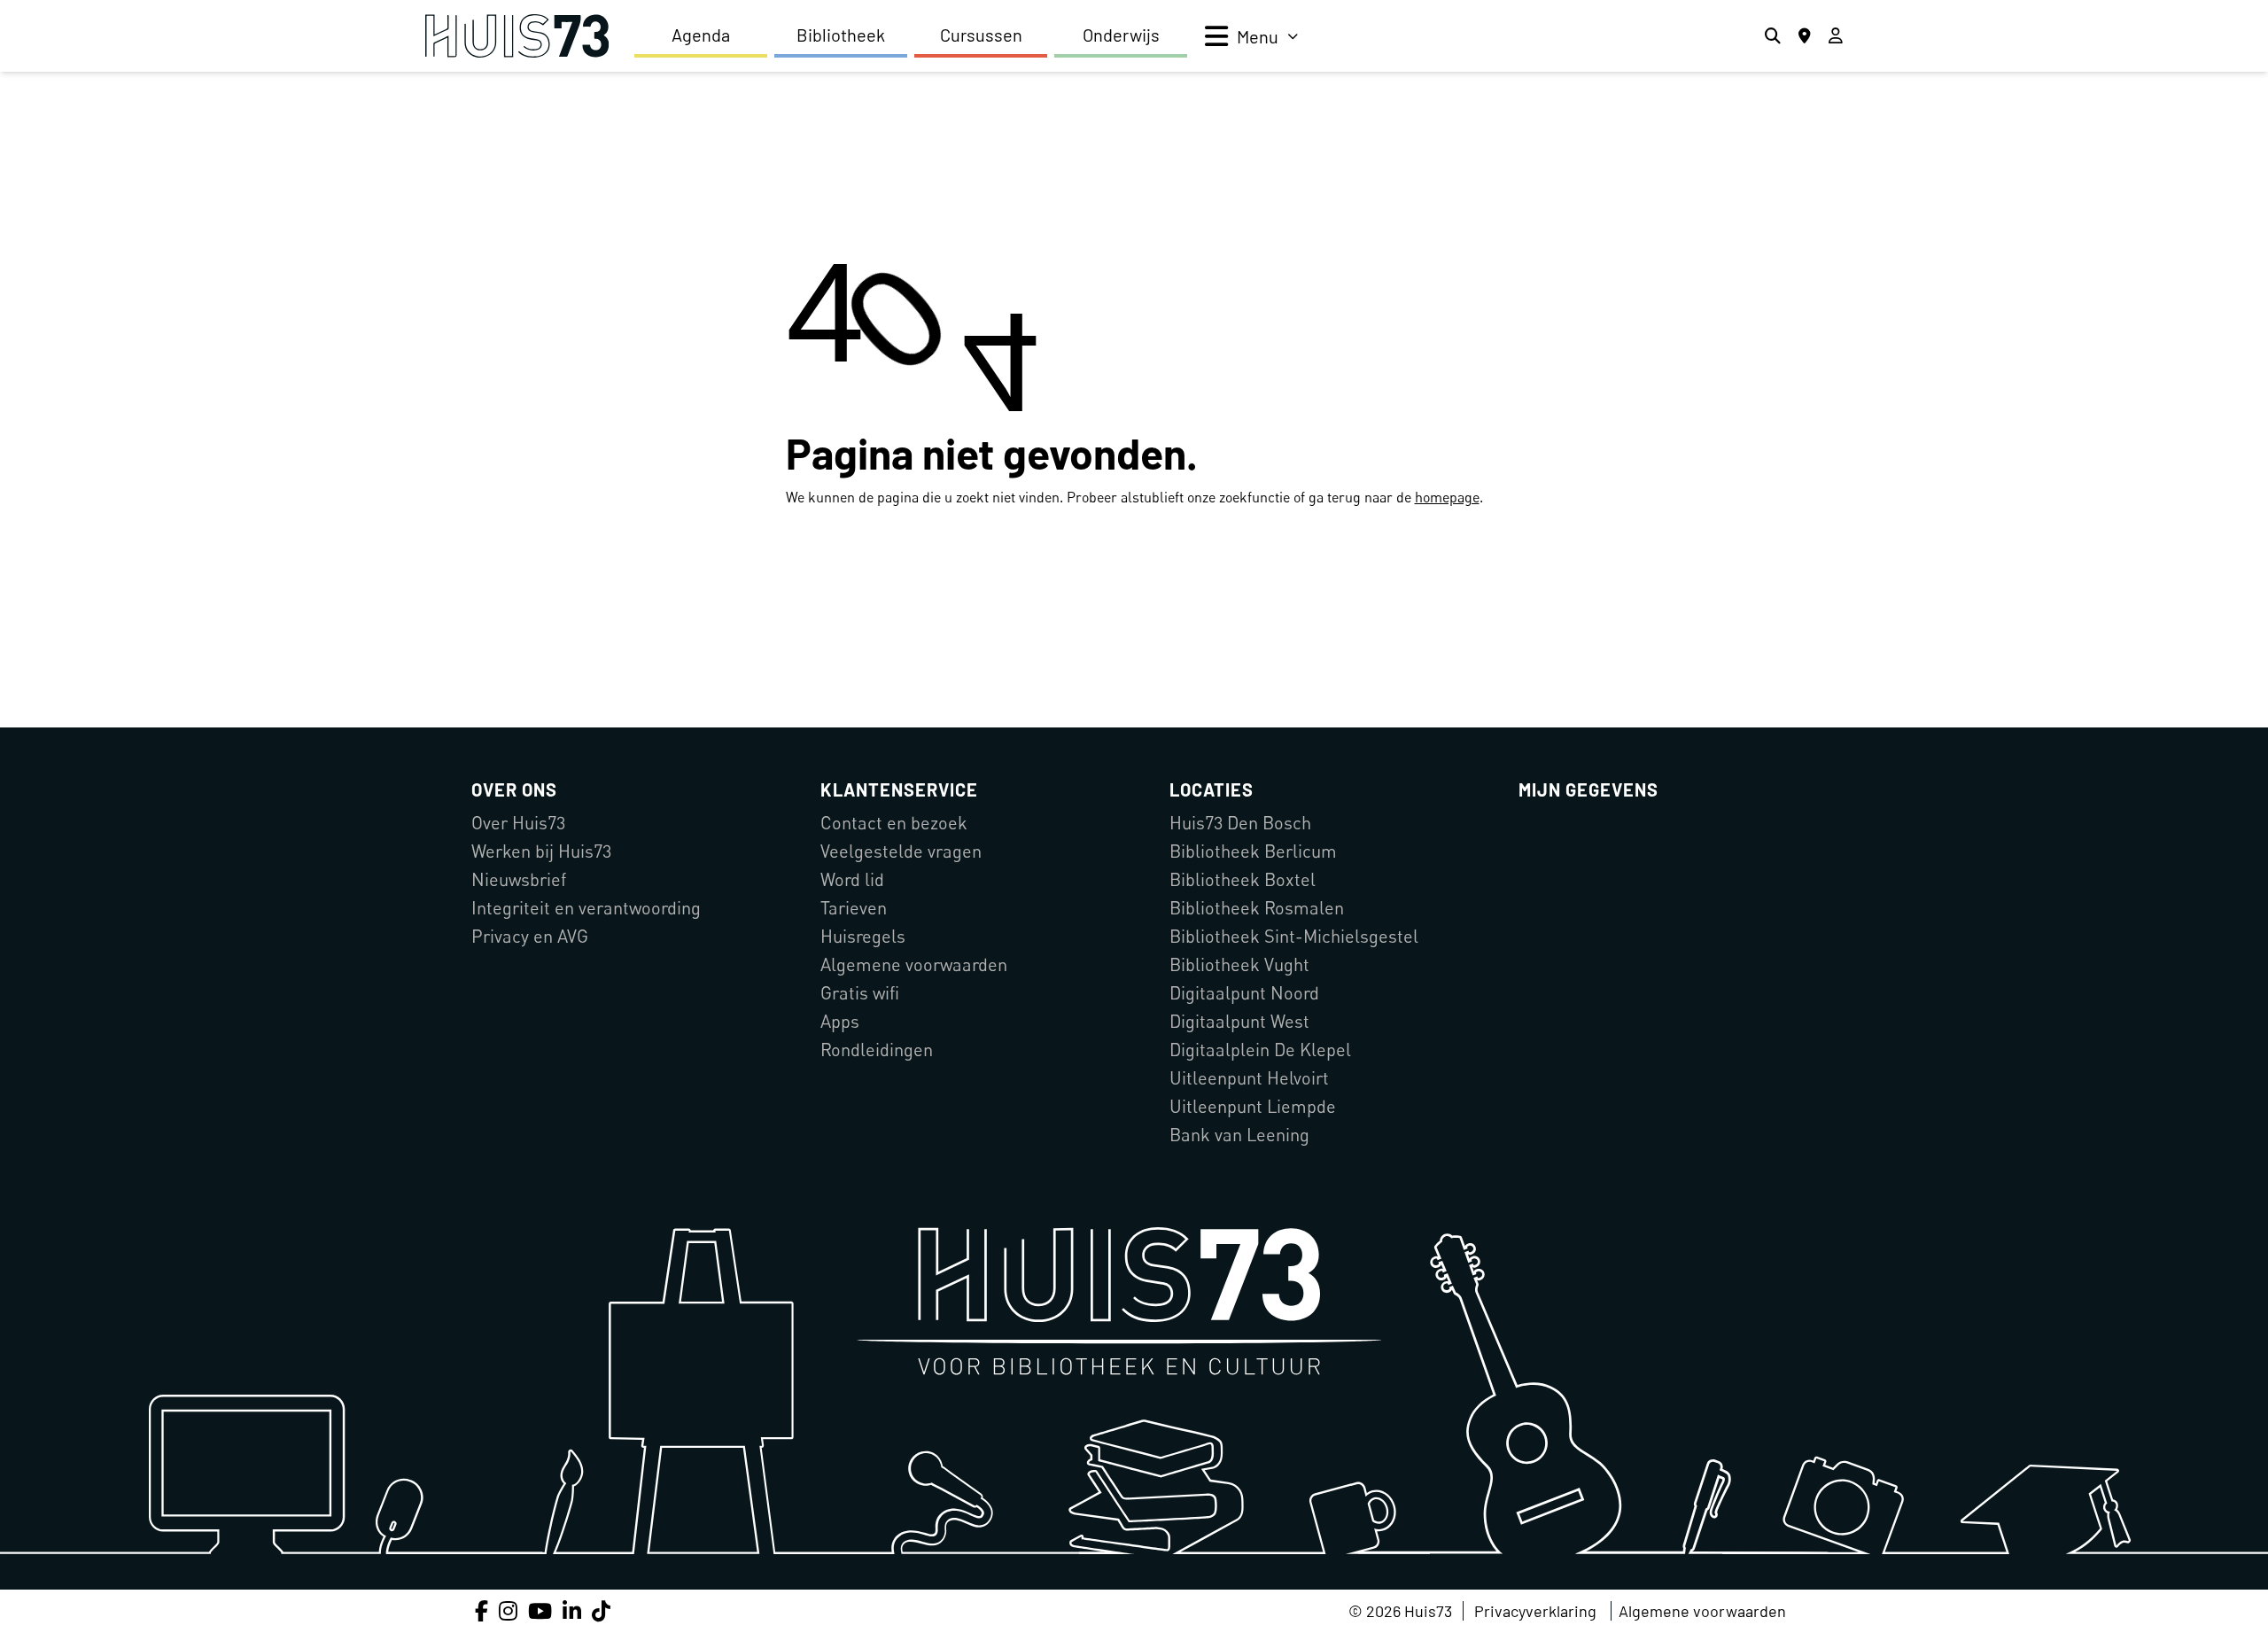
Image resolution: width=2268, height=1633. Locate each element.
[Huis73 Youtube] (540, 1610)
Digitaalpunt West (1239, 1021)
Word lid (852, 879)
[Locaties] (1805, 36)
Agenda (701, 35)
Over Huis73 (518, 823)
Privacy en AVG (530, 936)
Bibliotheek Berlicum (1253, 851)
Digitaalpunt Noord (1244, 993)
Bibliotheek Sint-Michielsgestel (1294, 936)
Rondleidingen (877, 1050)
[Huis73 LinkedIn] (572, 1610)
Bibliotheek (841, 35)
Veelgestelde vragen (901, 851)
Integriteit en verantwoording (586, 908)
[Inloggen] (1836, 36)
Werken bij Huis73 (541, 851)
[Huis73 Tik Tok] (601, 1610)
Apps (840, 1021)
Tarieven (854, 908)
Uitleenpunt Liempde (1253, 1106)
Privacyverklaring (1535, 1611)
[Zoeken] (1773, 36)
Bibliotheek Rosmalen (1257, 908)
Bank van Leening (1239, 1135)
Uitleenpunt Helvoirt (1249, 1078)
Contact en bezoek (894, 823)
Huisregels (863, 936)
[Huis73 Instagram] (508, 1610)
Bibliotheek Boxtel (1243, 879)
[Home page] (517, 36)
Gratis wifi (860, 993)
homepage (1447, 497)
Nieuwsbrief (519, 879)
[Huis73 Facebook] (482, 1610)
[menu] (1251, 36)
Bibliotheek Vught (1239, 964)
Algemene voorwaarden (914, 964)
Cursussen (981, 35)
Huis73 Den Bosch (1240, 823)
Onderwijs (1121, 35)
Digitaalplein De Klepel (1260, 1050)
